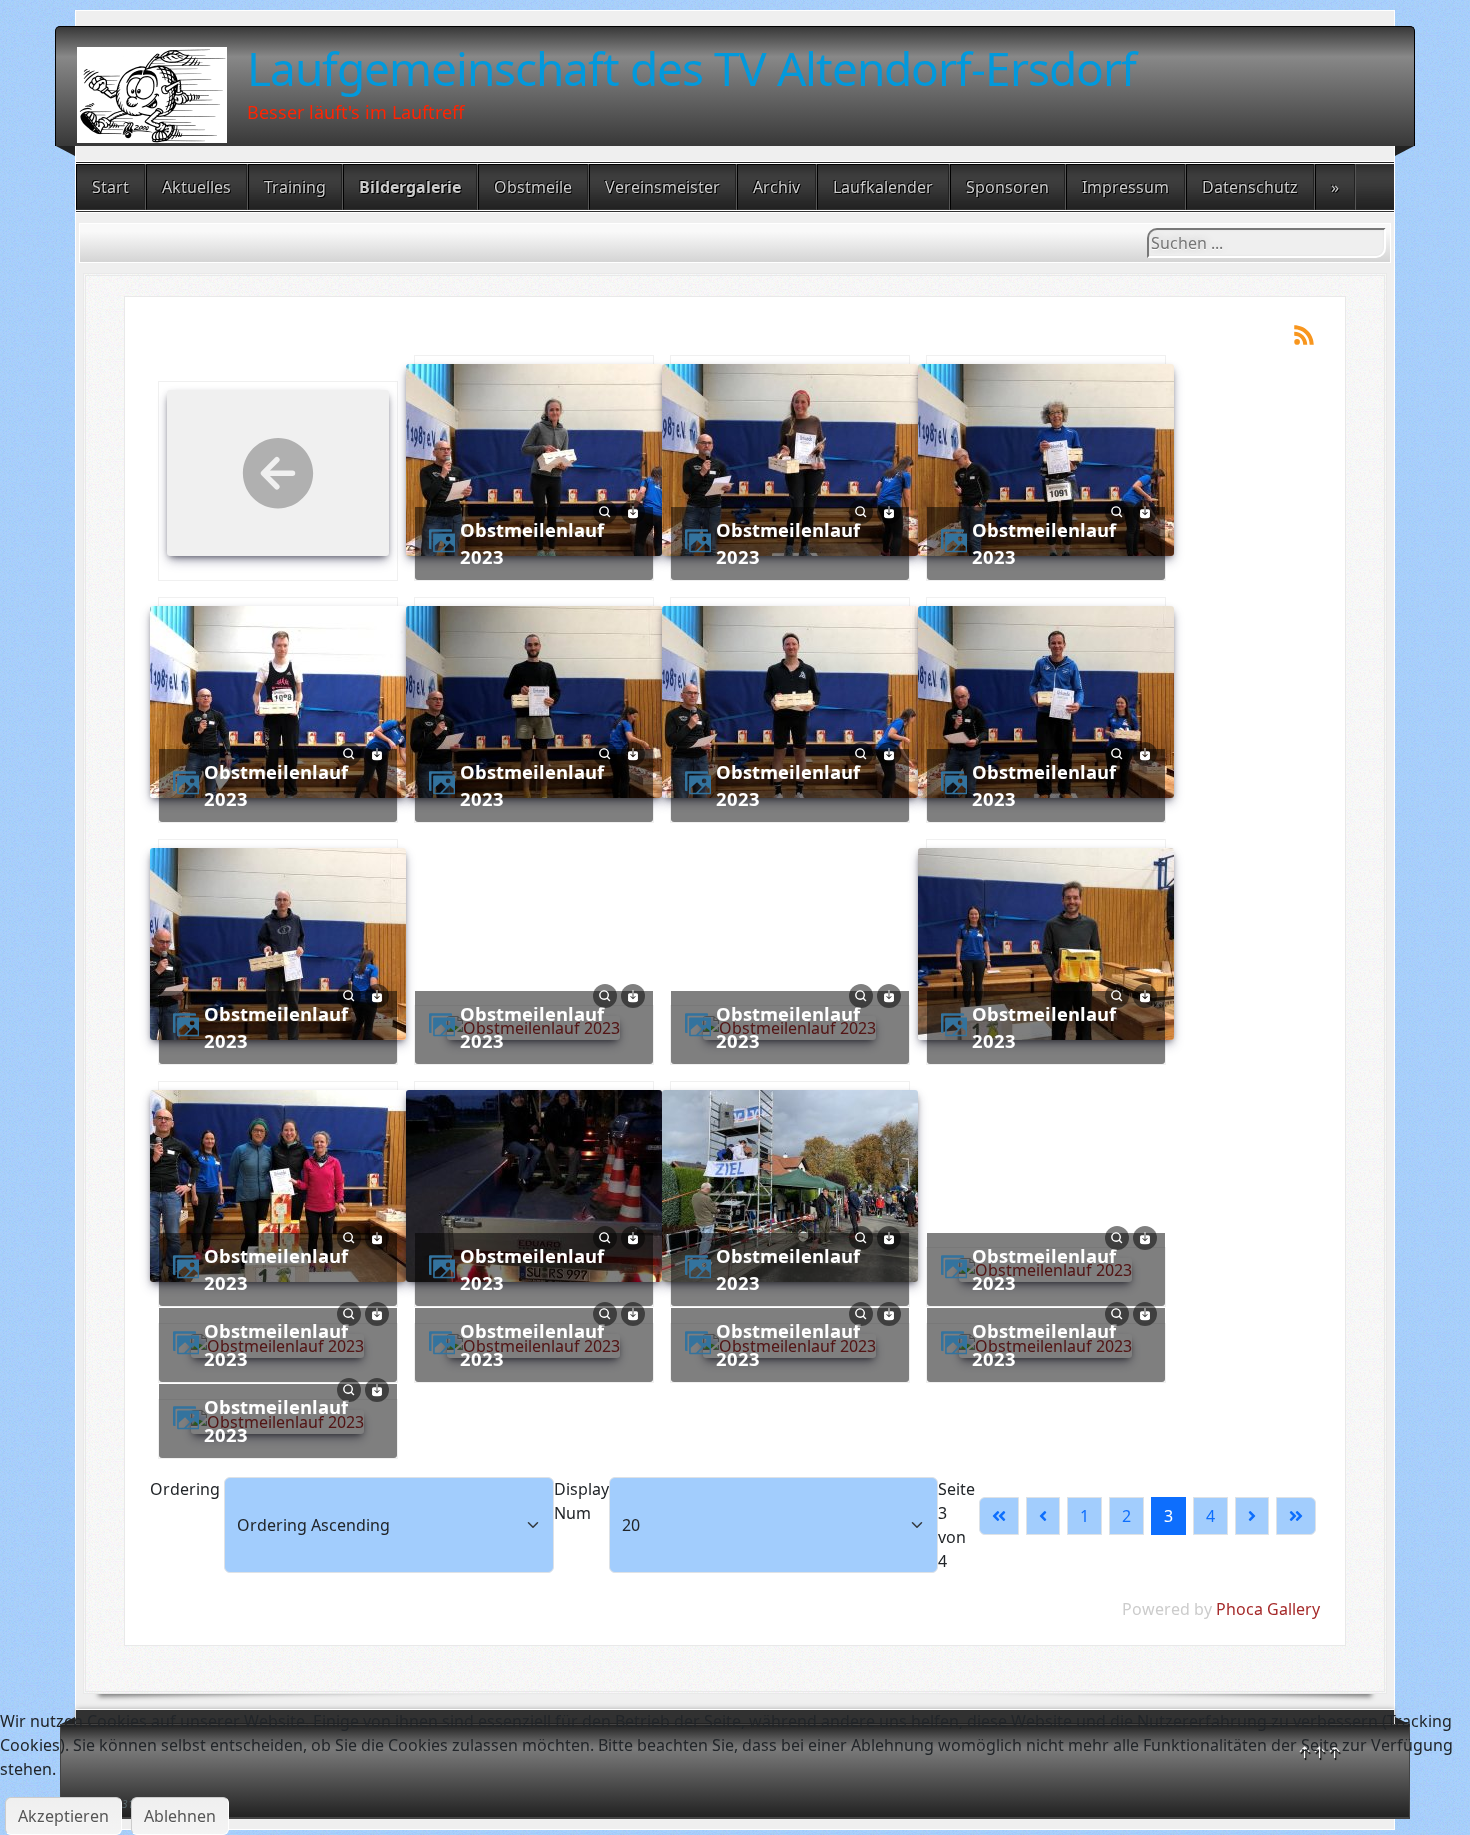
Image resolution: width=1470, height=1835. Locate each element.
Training (295, 187)
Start (110, 187)
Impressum (1125, 187)
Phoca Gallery (1268, 1609)
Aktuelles (196, 187)
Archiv (776, 187)
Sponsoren (1007, 187)
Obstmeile (533, 187)
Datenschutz (1250, 187)
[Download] (633, 510)
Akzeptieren (63, 1816)
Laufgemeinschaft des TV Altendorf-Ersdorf (691, 68)
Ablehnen (180, 1816)
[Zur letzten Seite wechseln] (1296, 1516)
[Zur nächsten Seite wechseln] (1252, 1516)
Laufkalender (883, 187)
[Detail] (605, 510)
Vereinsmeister (662, 187)
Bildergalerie (410, 187)
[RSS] (1304, 333)
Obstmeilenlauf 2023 (532, 543)
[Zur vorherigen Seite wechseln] (1043, 1516)
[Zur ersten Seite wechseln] (999, 1516)
